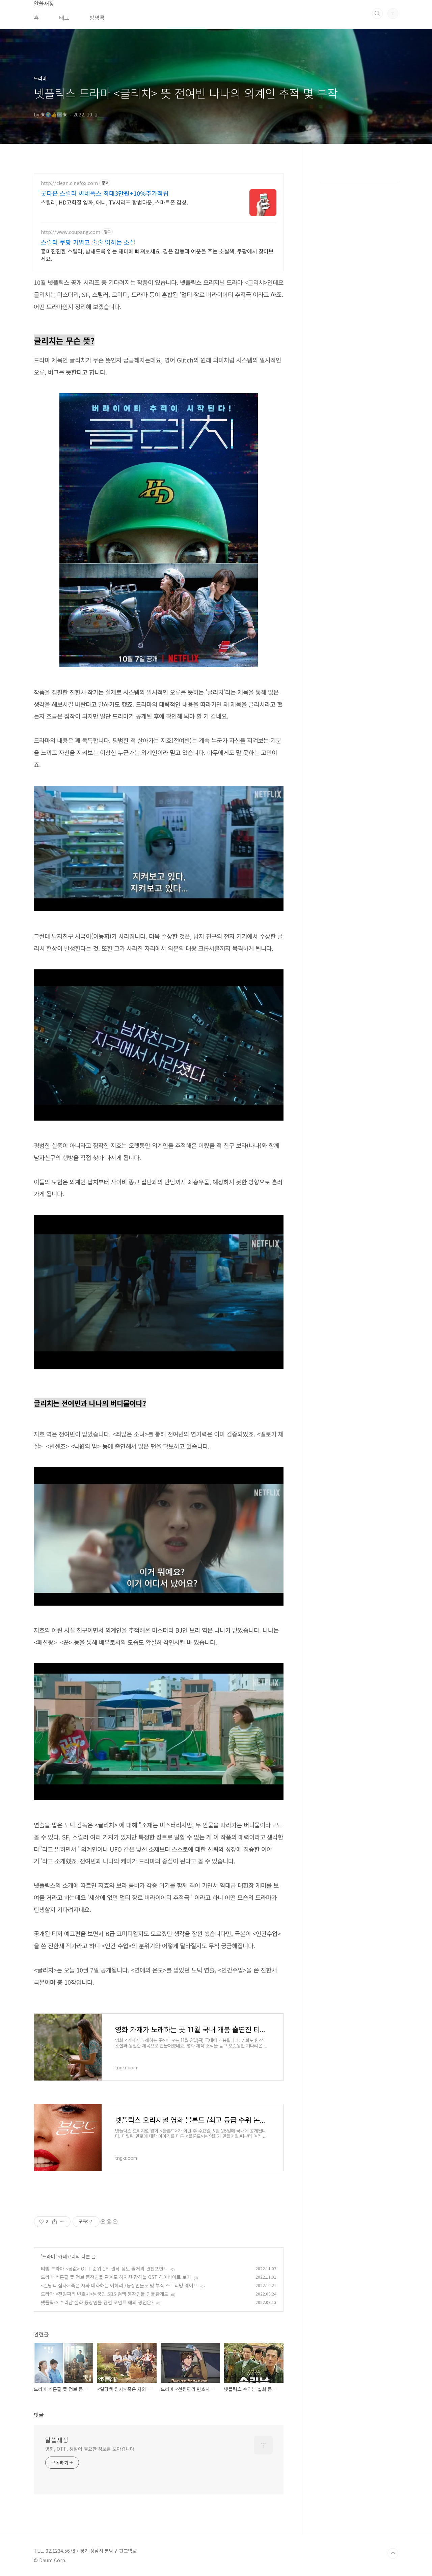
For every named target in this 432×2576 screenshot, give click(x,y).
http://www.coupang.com (71, 232)
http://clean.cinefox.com (69, 183)
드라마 (49, 2256)
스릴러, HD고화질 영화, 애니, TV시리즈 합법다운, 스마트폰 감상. (114, 202)
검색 (377, 14)
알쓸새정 (57, 2440)
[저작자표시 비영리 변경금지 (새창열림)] (109, 2222)
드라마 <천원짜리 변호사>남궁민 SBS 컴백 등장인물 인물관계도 (105, 2294)
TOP (393, 2553)
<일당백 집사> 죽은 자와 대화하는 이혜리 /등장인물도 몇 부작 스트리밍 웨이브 (119, 2285)
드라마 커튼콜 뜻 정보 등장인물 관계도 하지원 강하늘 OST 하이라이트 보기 (116, 2277)
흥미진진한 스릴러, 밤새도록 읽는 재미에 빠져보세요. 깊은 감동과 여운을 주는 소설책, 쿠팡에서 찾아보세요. (157, 255)
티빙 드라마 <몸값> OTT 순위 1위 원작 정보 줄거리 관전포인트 (104, 2269)
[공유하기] (55, 2222)
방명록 (97, 18)
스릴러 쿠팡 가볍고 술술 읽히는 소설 (88, 242)
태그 (64, 18)
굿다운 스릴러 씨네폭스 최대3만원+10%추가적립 (105, 193)
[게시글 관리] (63, 2222)
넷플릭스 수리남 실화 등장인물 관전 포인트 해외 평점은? (97, 2302)
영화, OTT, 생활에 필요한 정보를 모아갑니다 (90, 2449)
